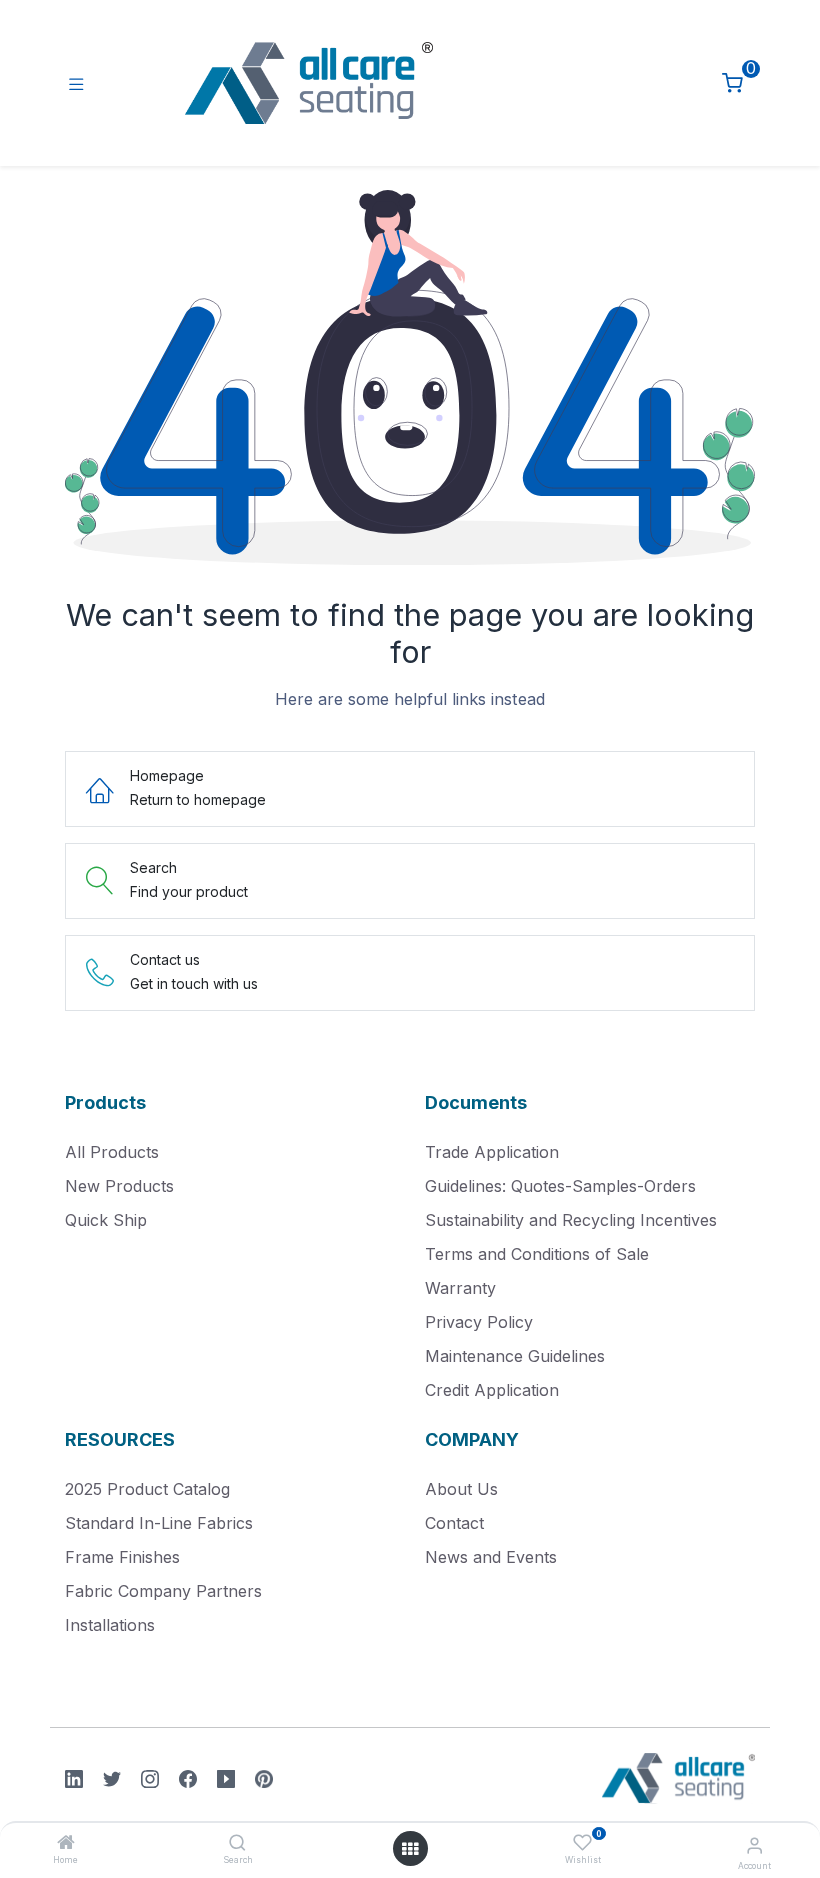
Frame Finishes (122, 1557)
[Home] (66, 1843)
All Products (112, 1152)
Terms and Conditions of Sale (537, 1254)
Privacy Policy (479, 1322)
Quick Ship (106, 1220)
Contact (454, 1523)
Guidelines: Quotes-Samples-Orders (560, 1186)
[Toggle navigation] (76, 83)
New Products (119, 1186)
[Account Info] (754, 1845)
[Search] (237, 1843)
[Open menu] (410, 1849)
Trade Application (492, 1152)
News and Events (491, 1557)
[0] (732, 83)
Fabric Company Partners (163, 1591)
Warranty (460, 1288)
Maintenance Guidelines (515, 1356)
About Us (461, 1489)
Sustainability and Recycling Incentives (571, 1220)
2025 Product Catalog (147, 1489)
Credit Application (492, 1390)
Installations (110, 1625)
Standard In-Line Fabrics (159, 1523)
